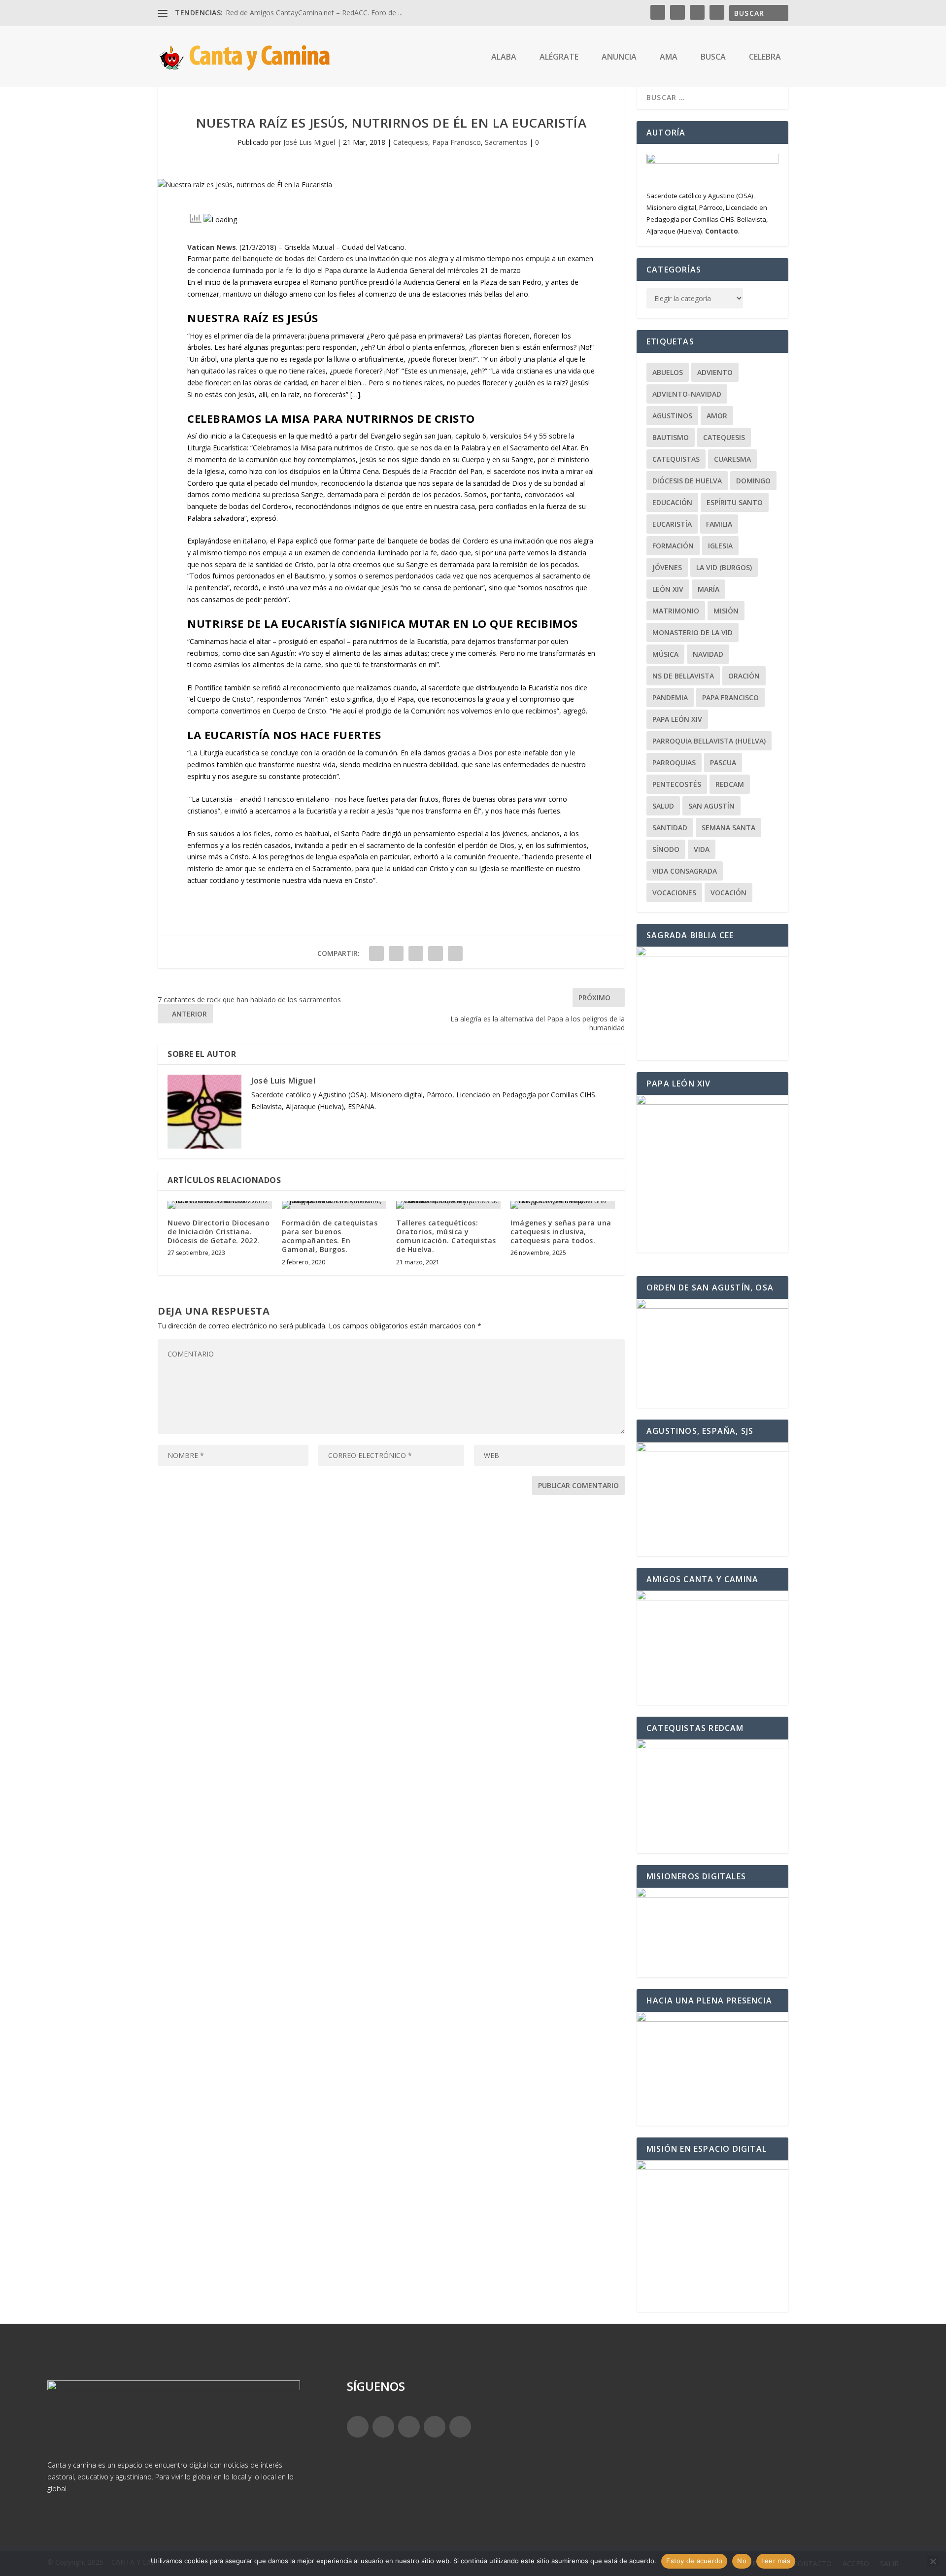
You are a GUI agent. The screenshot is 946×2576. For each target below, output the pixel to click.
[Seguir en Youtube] (460, 2427)
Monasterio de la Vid (693, 632)
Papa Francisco (456, 142)
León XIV (668, 589)
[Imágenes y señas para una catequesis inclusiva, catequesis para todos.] (563, 1205)
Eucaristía (672, 524)
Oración (744, 676)
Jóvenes (667, 567)
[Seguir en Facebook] (358, 2427)
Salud (663, 806)
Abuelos (668, 372)
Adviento (715, 372)
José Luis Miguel (309, 142)
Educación (672, 502)
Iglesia (720, 546)
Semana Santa (728, 828)
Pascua (723, 763)
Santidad (670, 828)
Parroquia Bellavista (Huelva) (709, 741)
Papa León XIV (677, 719)
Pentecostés (677, 784)
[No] (933, 2561)
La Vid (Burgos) (724, 567)
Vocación (728, 893)
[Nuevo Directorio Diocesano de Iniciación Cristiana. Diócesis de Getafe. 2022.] (220, 1205)
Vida (702, 849)
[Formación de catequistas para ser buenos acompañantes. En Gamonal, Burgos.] (334, 1205)
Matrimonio (676, 611)
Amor (717, 416)
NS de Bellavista (683, 676)
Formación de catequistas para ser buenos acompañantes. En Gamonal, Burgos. (330, 1236)
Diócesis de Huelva (687, 481)
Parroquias (674, 763)
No (742, 2561)
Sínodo (666, 849)
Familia (719, 524)
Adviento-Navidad (687, 394)
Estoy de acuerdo (694, 2561)
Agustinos (672, 416)
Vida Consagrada (685, 871)
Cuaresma (732, 459)
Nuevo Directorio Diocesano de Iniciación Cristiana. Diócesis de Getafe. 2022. (219, 1232)
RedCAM (730, 784)
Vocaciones (674, 893)
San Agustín (711, 806)
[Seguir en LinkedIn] (435, 2427)
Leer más (776, 2561)
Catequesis (411, 142)
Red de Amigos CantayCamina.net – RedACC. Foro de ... (314, 13)
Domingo (753, 481)
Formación (673, 546)
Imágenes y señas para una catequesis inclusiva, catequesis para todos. (561, 1232)
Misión (726, 611)
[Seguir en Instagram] (409, 2427)
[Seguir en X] (383, 2427)
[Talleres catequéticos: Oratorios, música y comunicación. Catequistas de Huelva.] (448, 1205)
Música (665, 654)
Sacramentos (506, 142)
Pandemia (670, 697)
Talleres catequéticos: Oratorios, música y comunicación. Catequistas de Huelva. (446, 1236)
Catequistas (676, 459)
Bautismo (671, 437)
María (709, 589)
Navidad (708, 654)
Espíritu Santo (735, 502)
